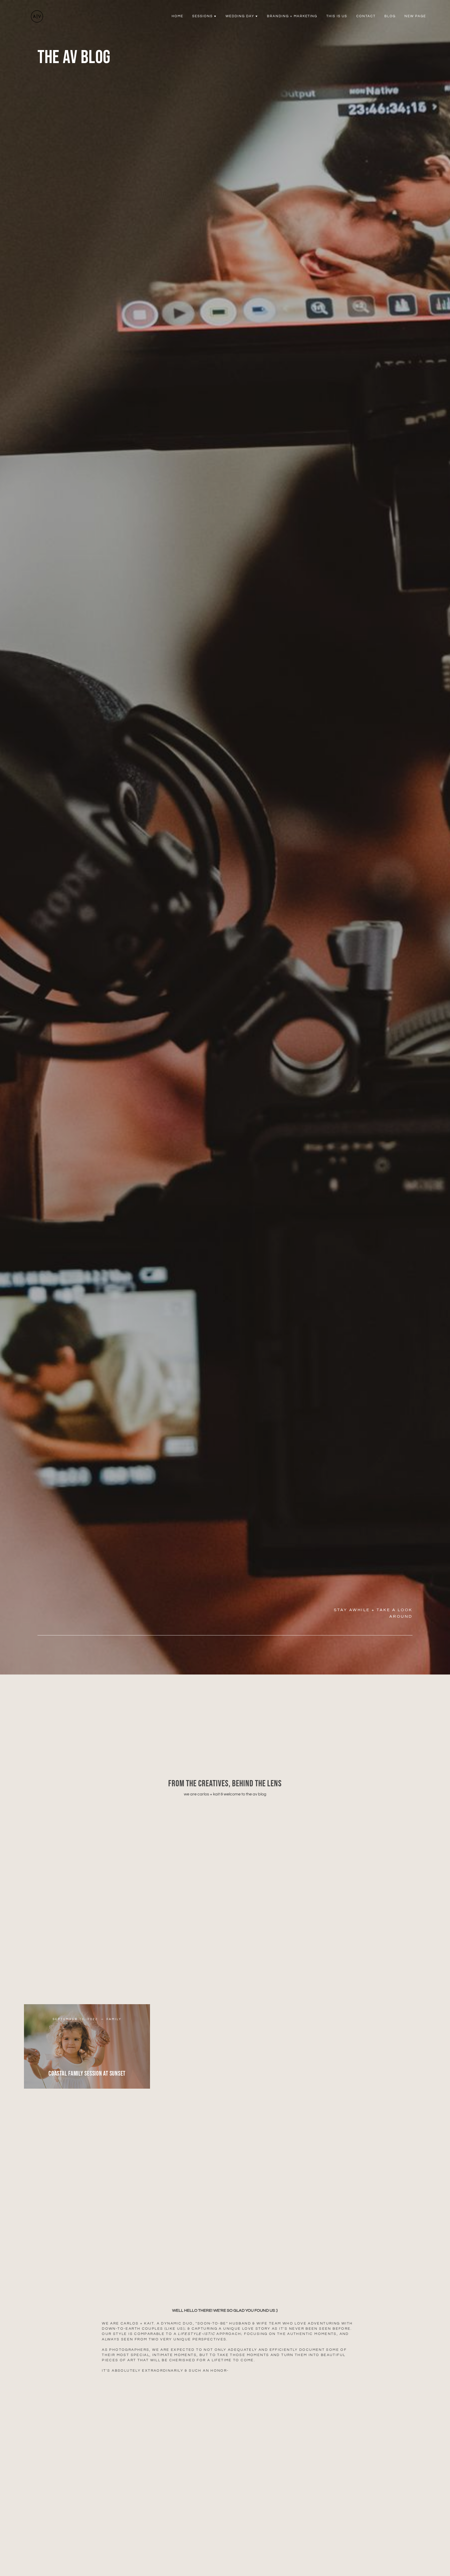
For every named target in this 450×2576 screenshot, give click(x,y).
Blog (390, 16)
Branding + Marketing (292, 16)
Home (177, 16)
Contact (366, 16)
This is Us (337, 16)
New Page (415, 16)
